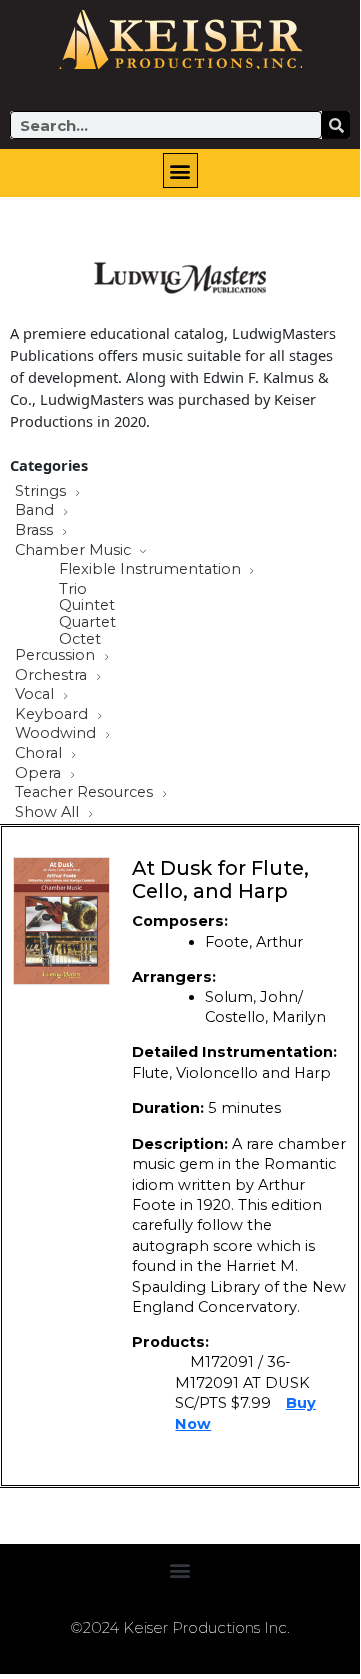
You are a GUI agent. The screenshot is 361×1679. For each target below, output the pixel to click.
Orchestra (53, 676)
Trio (73, 589)
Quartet (87, 622)
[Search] (336, 125)
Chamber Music (75, 551)
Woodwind (57, 734)
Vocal (36, 695)
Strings (42, 492)
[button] (180, 170)
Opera (40, 774)
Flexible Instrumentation (152, 570)
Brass (36, 531)
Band (36, 511)
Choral (40, 754)
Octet (80, 639)
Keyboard (53, 715)
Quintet (87, 605)
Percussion (57, 656)
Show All (49, 813)
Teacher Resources (86, 793)
